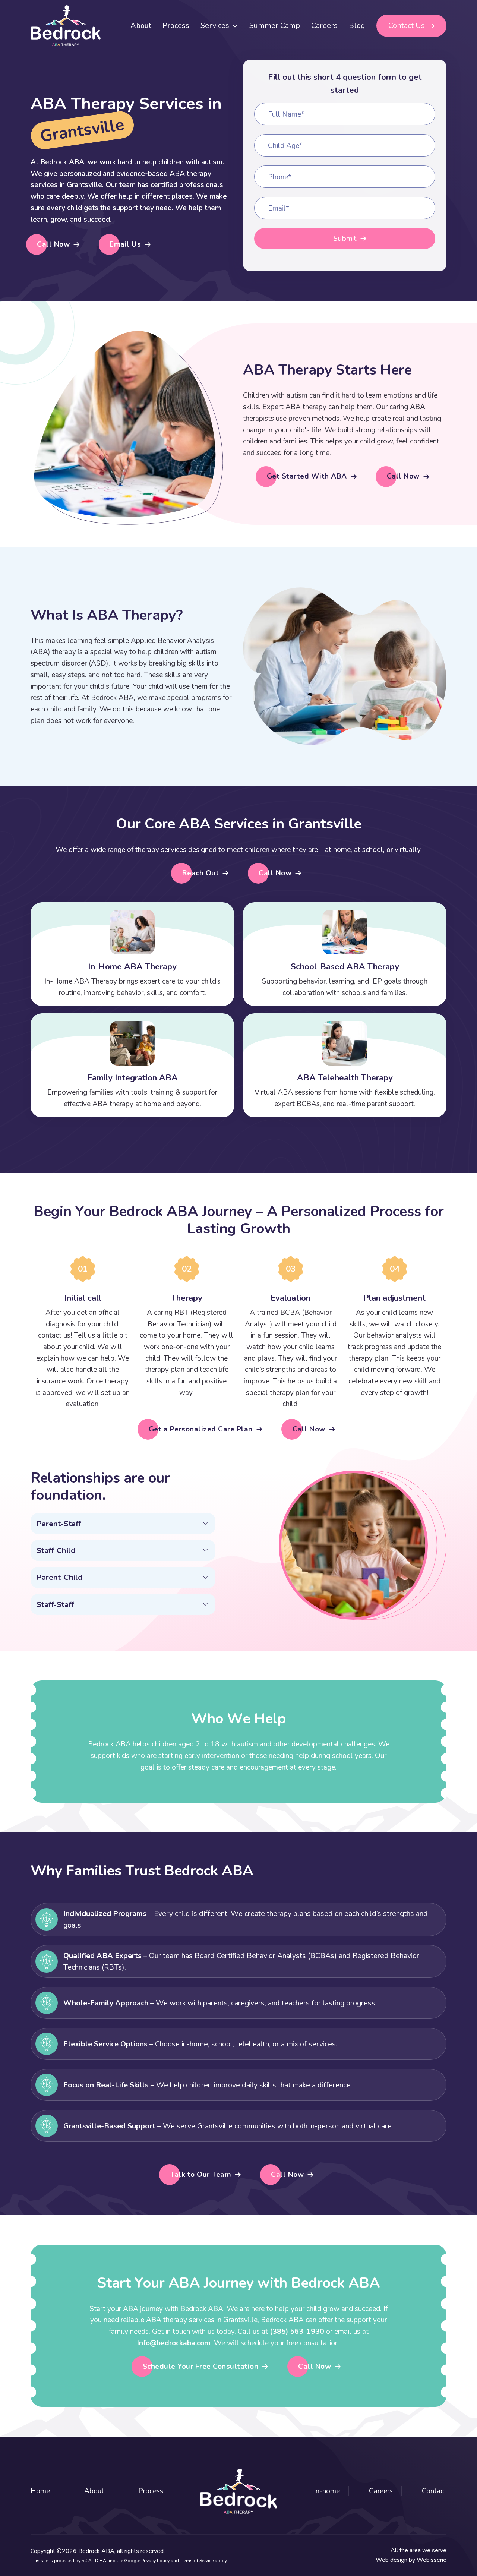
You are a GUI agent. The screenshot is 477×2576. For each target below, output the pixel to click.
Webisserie (432, 2560)
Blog (357, 26)
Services (215, 26)
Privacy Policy (155, 2561)
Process (176, 26)
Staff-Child (56, 1550)
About (141, 26)
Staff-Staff (55, 1604)
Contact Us (407, 26)
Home (40, 2491)
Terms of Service (197, 2561)
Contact (434, 2491)
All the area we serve (418, 2550)
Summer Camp (275, 26)
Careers (324, 26)
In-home (327, 2491)
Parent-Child (59, 1577)
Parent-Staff (59, 1524)
